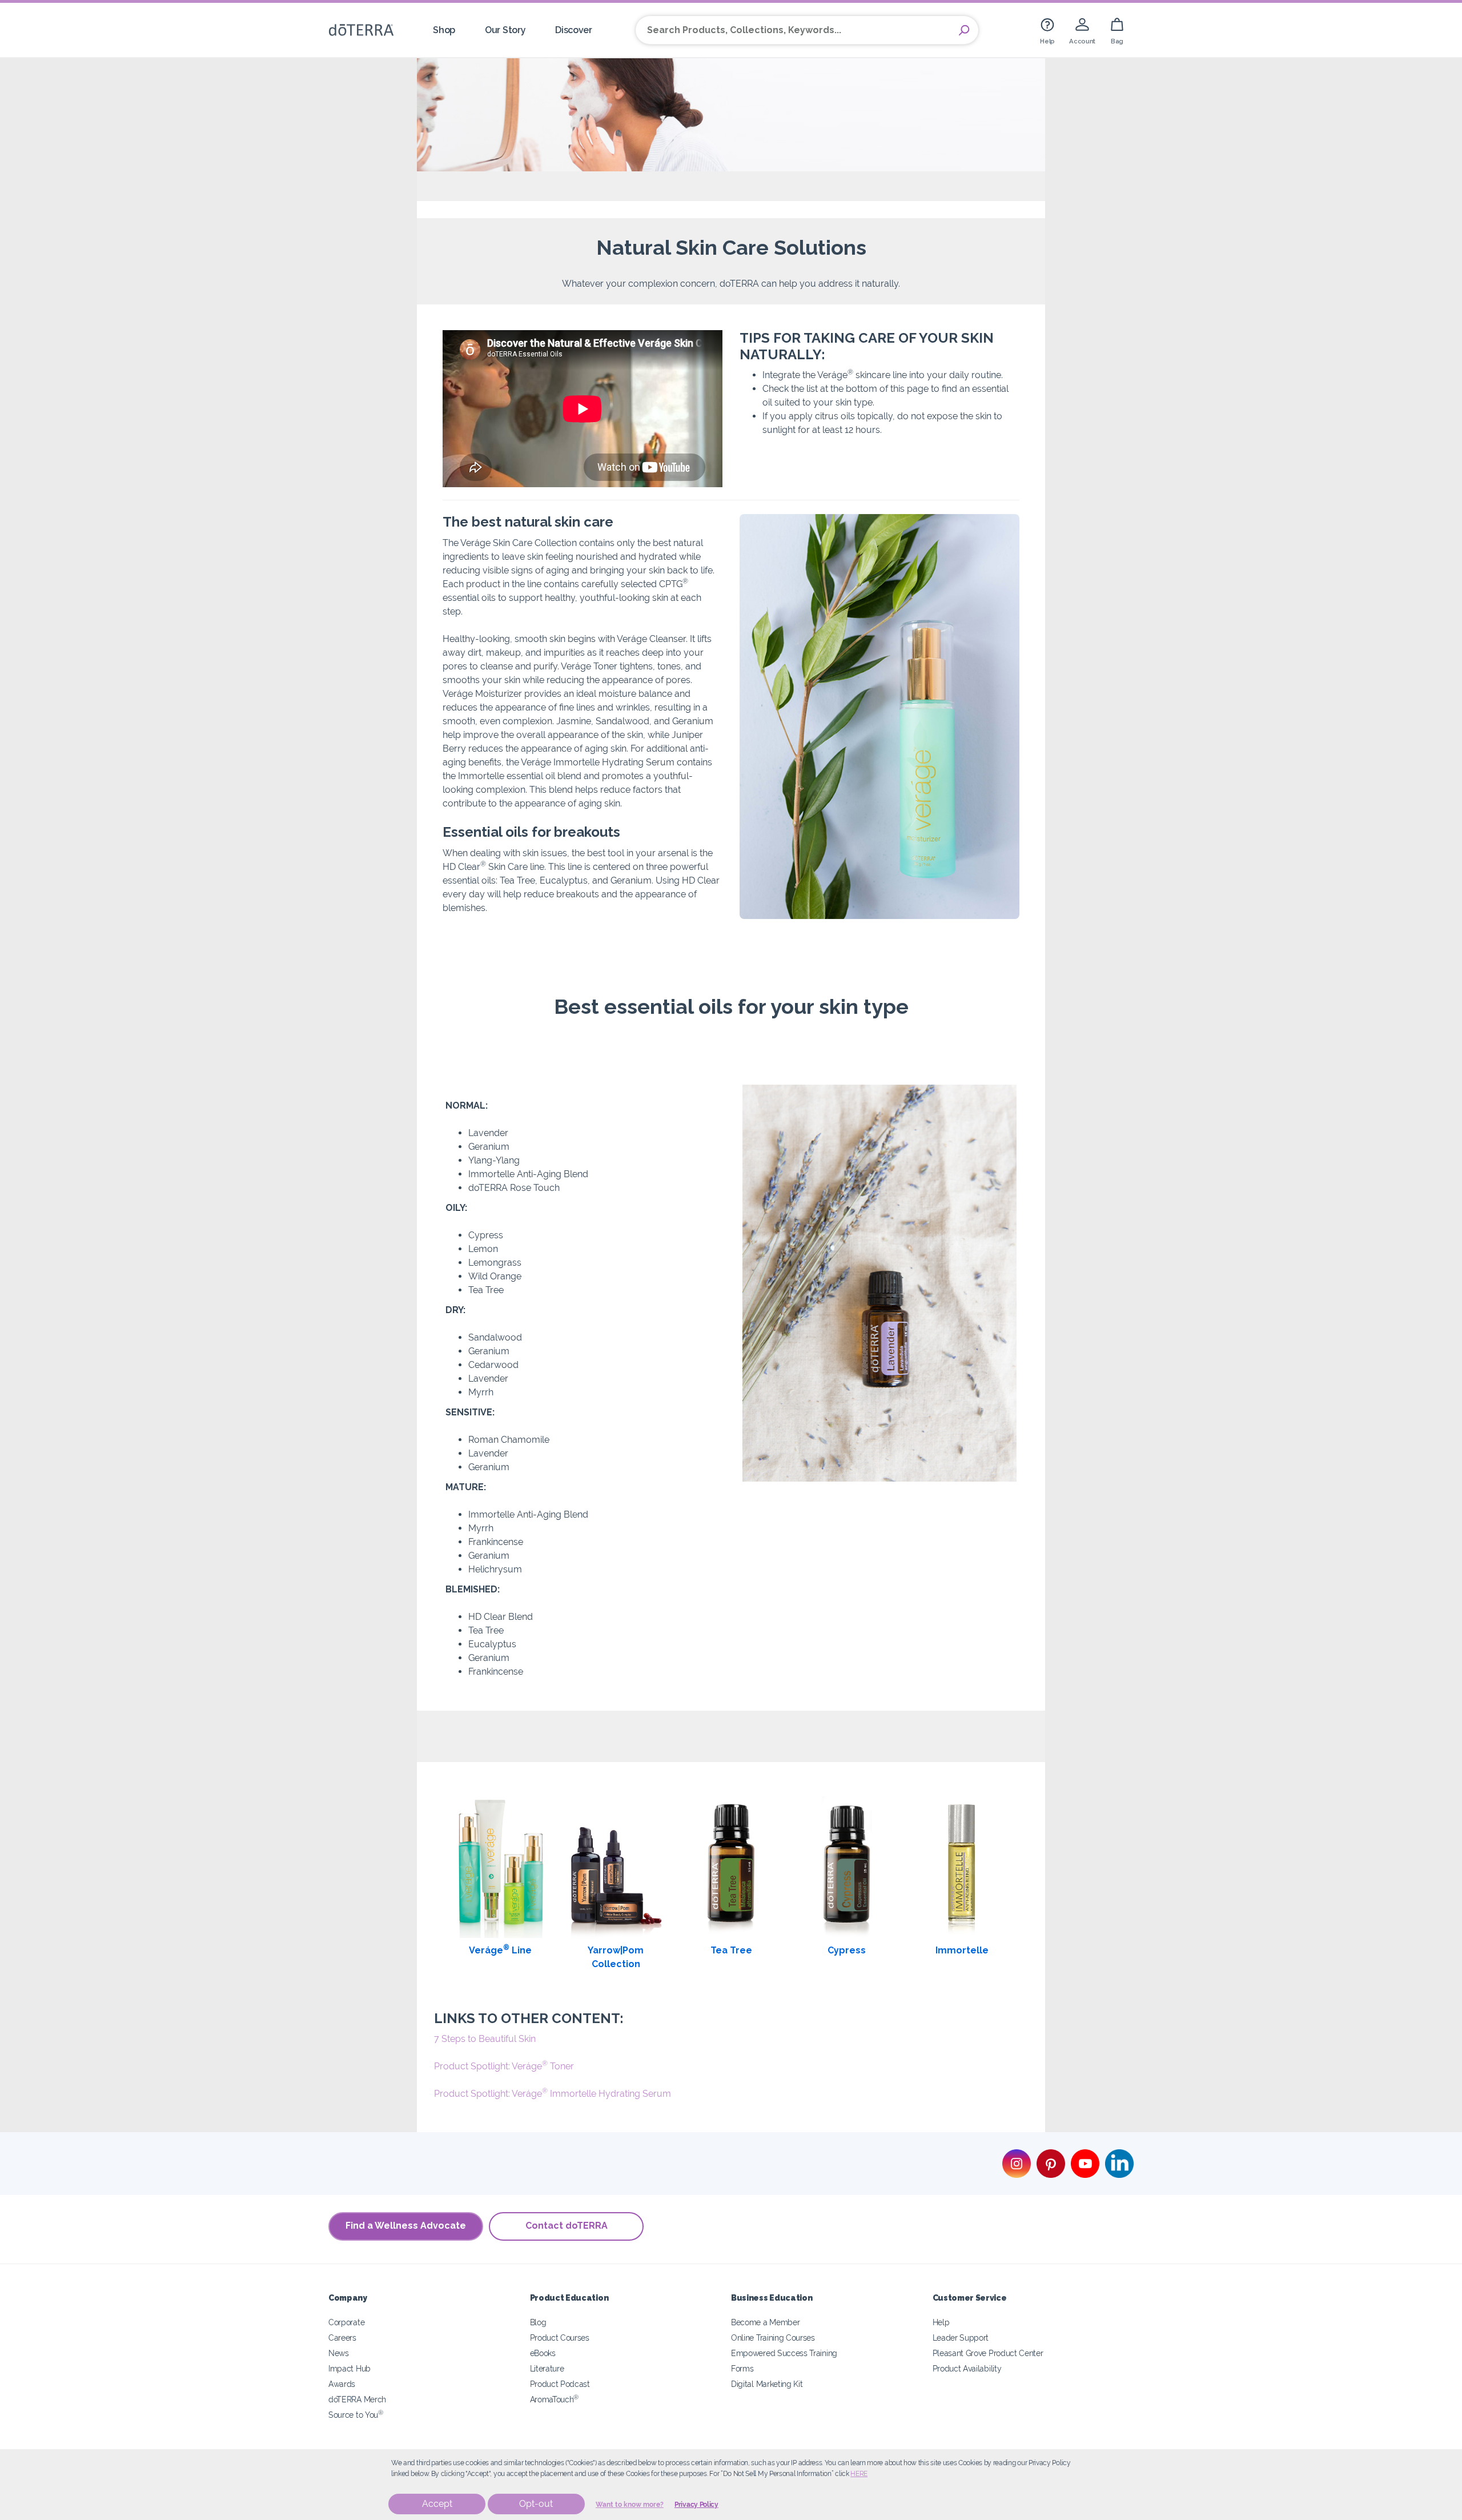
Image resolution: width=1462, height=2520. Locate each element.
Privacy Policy (696, 2505)
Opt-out (536, 2504)
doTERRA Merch (357, 2399)
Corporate (346, 2322)
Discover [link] (574, 30)
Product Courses (560, 2338)
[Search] (964, 30)
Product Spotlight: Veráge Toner (504, 2066)
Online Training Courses (773, 2338)
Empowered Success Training (784, 2353)
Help (941, 2322)
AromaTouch (555, 2399)
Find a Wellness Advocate (406, 2226)
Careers (342, 2338)
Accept (437, 2504)
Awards (342, 2384)
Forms (742, 2368)
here (859, 2474)
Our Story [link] (505, 30)
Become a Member (765, 2322)
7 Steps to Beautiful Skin (485, 2039)
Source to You (356, 2415)
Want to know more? (630, 2505)
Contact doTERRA (567, 2226)
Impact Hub (350, 2368)
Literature (547, 2368)
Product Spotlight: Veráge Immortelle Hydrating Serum (553, 2094)
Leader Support (961, 2338)
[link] (1047, 30)
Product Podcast (560, 2384)
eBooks (543, 2353)
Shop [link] (444, 30)
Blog (538, 2322)
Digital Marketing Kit (767, 2384)
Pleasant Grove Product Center (988, 2353)
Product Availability (967, 2368)
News (339, 2353)
